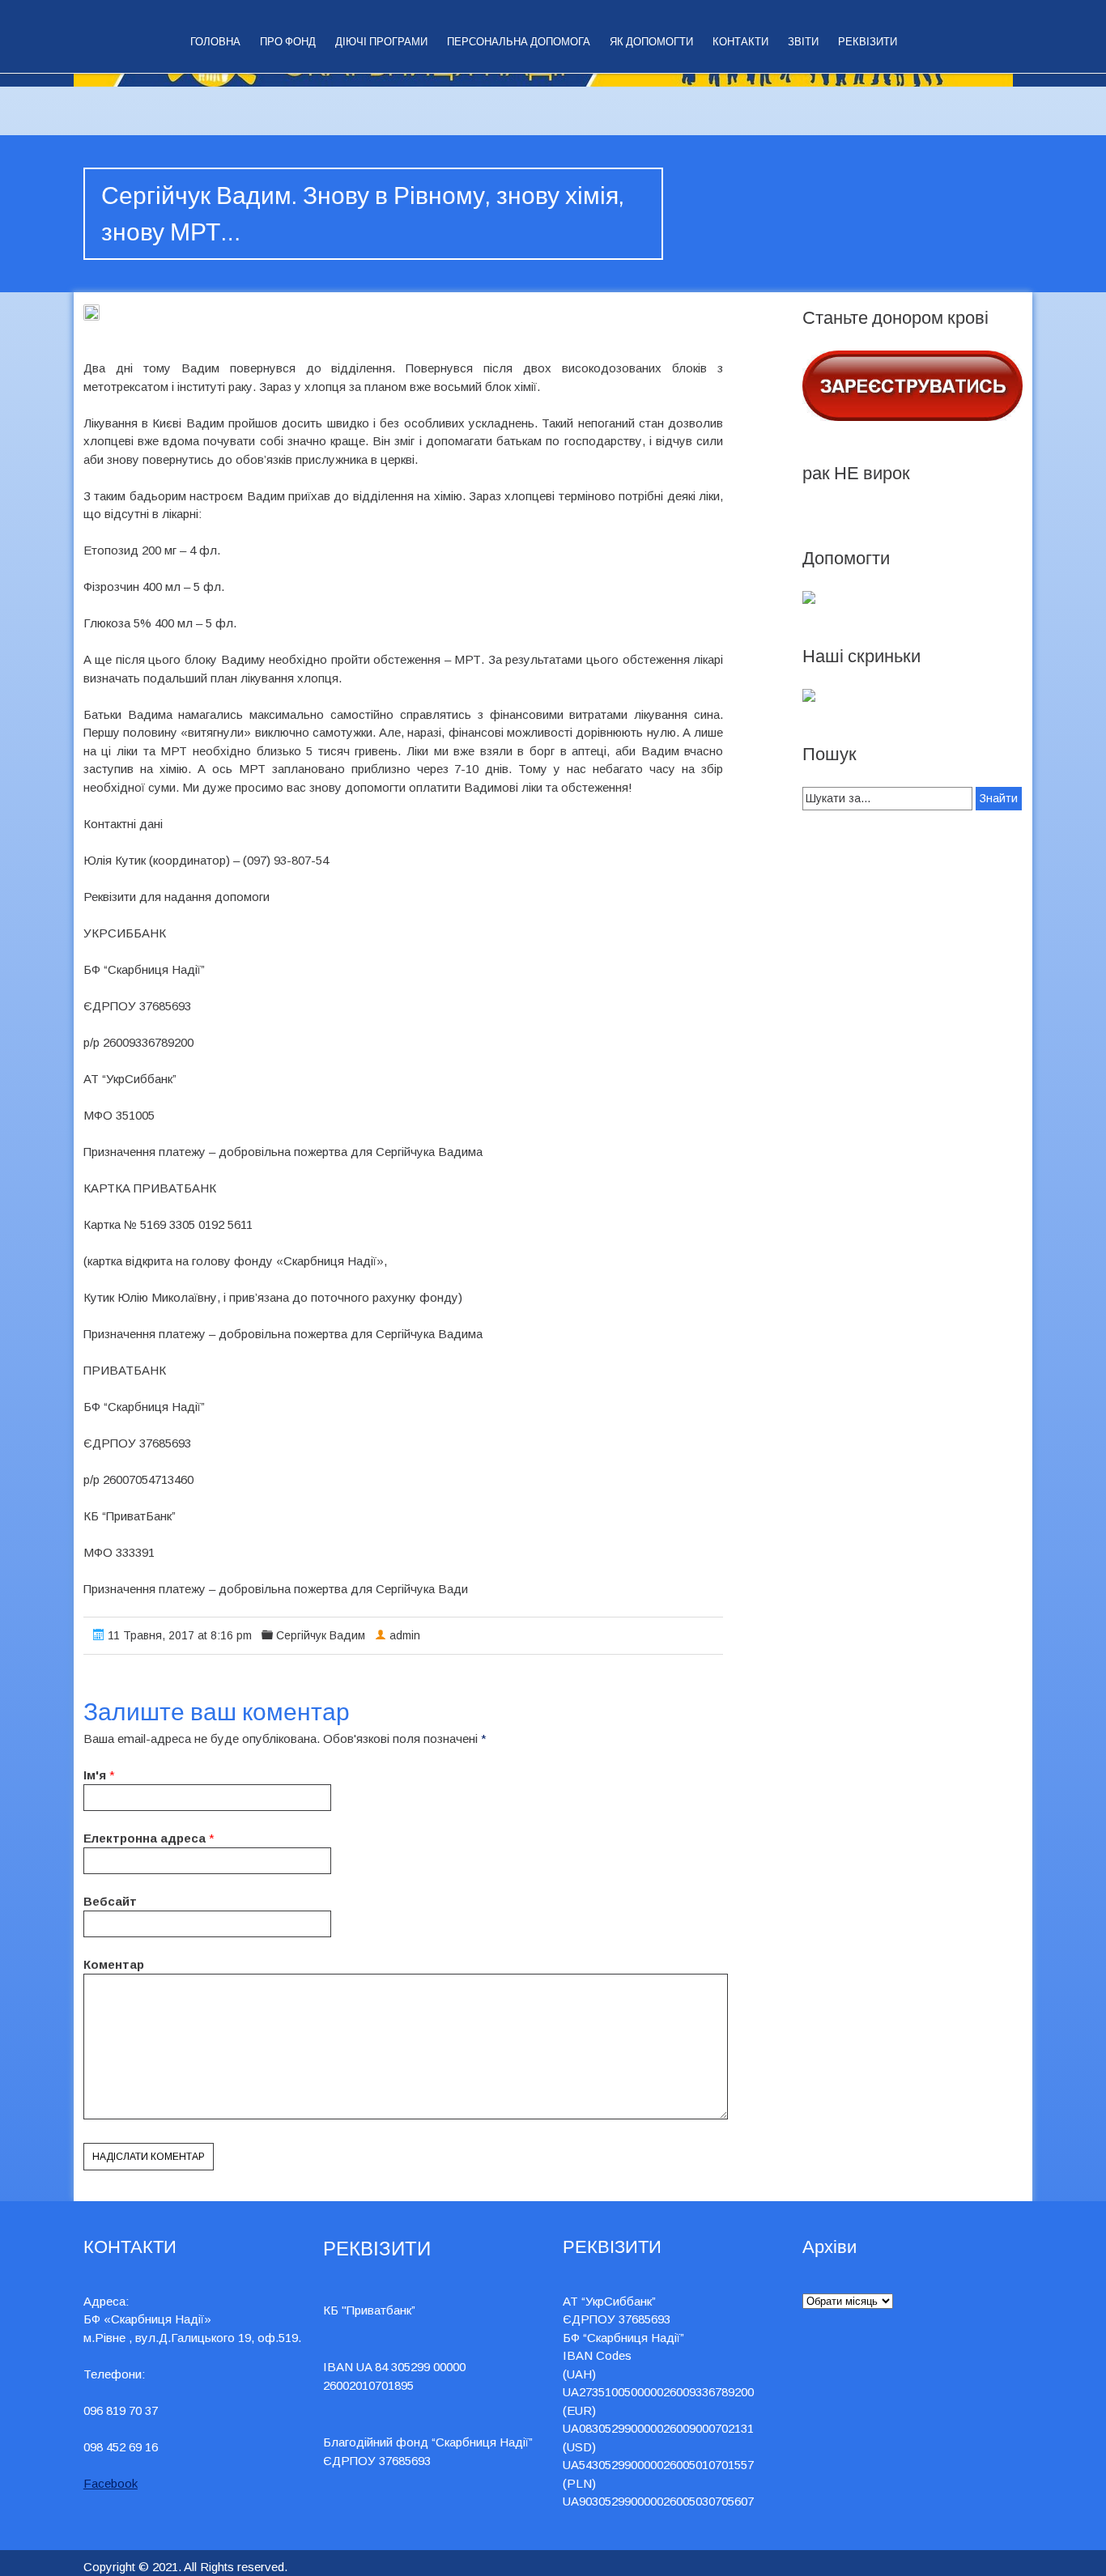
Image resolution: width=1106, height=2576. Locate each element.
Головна (215, 42)
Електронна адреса (145, 1838)
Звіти (803, 42)
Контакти (740, 42)
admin (405, 1635)
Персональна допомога (519, 42)
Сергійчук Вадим (321, 1635)
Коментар (114, 1964)
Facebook (111, 2483)
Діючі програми (381, 42)
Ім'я (95, 1775)
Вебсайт (110, 1901)
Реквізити (868, 42)
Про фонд (288, 42)
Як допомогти (651, 42)
